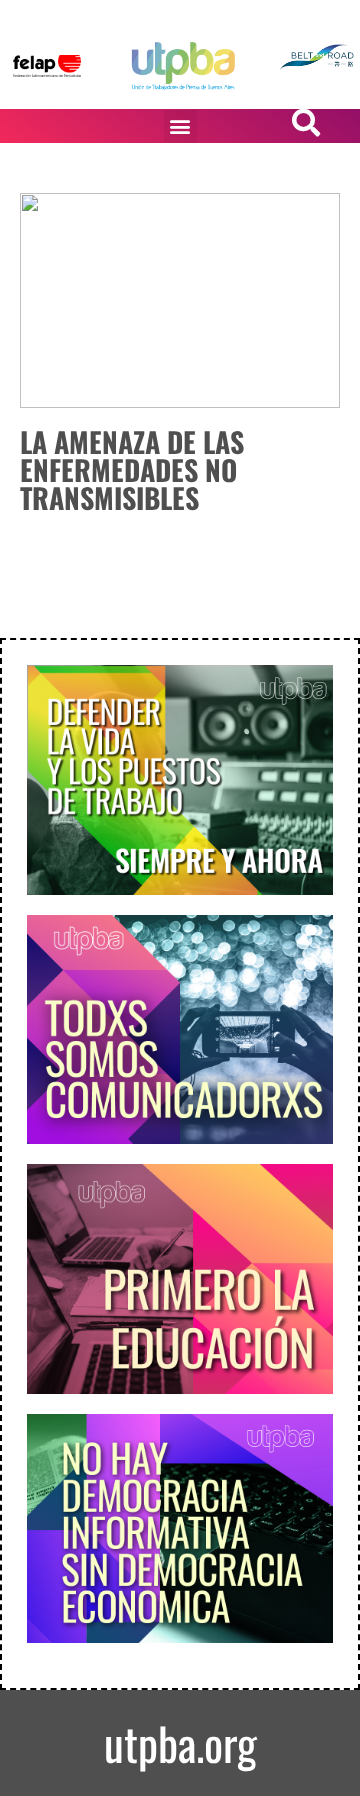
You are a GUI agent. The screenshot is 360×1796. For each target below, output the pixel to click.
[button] (180, 126)
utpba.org (180, 1742)
